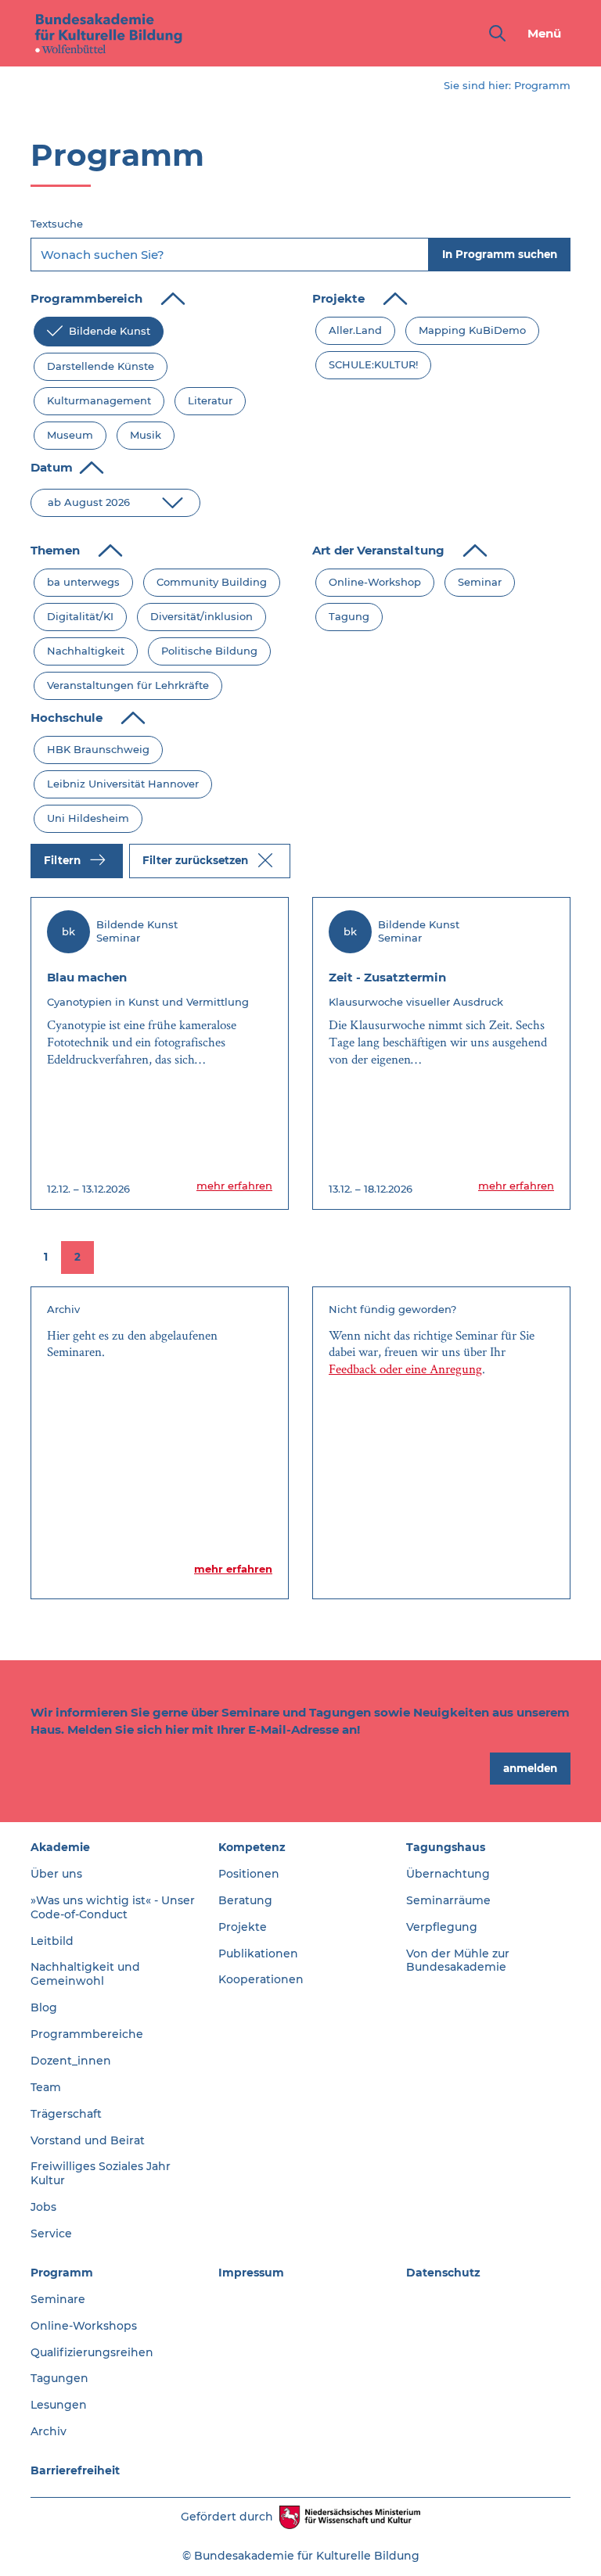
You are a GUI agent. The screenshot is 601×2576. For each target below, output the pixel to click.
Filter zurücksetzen (197, 859)
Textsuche (57, 224)
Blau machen (87, 977)
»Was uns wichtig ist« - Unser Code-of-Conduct (113, 1907)
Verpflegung (442, 1927)
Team (46, 2087)
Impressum (251, 2273)
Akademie (60, 1847)
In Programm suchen (500, 254)
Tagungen (59, 2378)
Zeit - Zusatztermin (387, 977)
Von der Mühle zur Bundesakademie (458, 1961)
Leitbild (52, 1941)
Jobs (43, 2207)
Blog (44, 2007)
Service (51, 2233)
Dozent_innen (71, 2061)
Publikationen (258, 1954)
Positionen (249, 1874)
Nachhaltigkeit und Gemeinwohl (85, 1974)
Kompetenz (252, 1847)
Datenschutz (443, 2273)
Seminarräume (448, 1900)
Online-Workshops (84, 2326)
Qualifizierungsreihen (92, 2352)
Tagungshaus (446, 1847)
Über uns (56, 1874)
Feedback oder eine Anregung (405, 1369)
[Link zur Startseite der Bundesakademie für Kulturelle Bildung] (109, 33)
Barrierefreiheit (75, 2470)
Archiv (49, 2431)
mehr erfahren (234, 1186)
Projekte (243, 1927)
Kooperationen (261, 1979)
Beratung (245, 1900)
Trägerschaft (66, 2114)
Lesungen (59, 2405)
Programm (62, 2273)
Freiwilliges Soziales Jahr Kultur (101, 2173)
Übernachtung (448, 1874)
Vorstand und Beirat (88, 2140)
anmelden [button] (530, 1768)
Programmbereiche (87, 2034)
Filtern (64, 859)
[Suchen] (494, 33)
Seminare (58, 2299)
